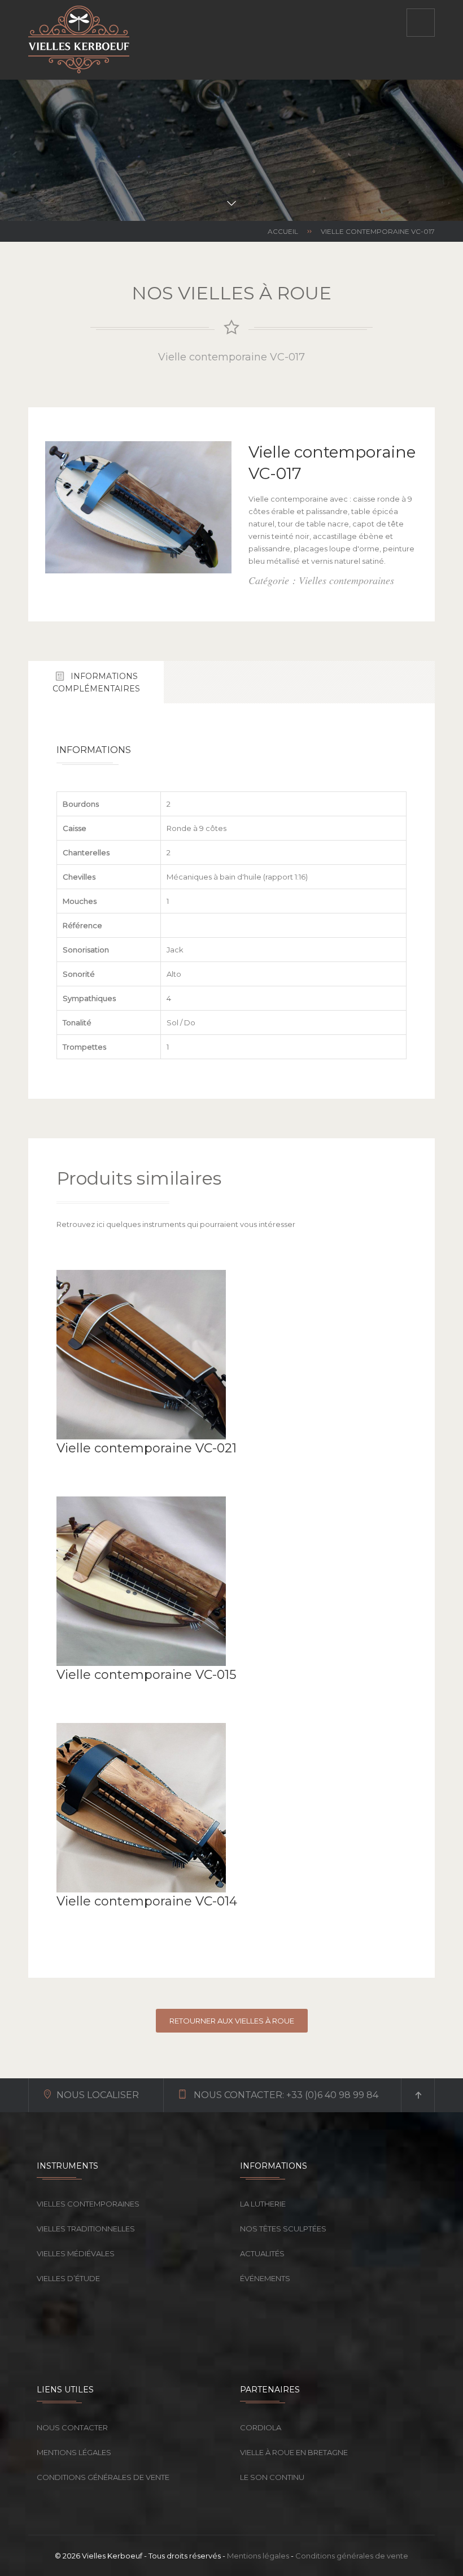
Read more (79, 1467)
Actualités (262, 2253)
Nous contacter (72, 2427)
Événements (265, 2278)
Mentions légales (74, 2452)
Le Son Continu (272, 2477)
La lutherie (263, 2204)
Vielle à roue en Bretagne (294, 2452)
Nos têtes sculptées (283, 2229)
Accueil (283, 231)
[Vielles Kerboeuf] (79, 40)
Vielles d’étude (68, 2278)
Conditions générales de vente (103, 2477)
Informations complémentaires (96, 682)
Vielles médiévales (76, 2253)
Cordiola (261, 2427)
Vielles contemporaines (88, 2204)
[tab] (96, 682)
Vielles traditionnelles (86, 2229)
